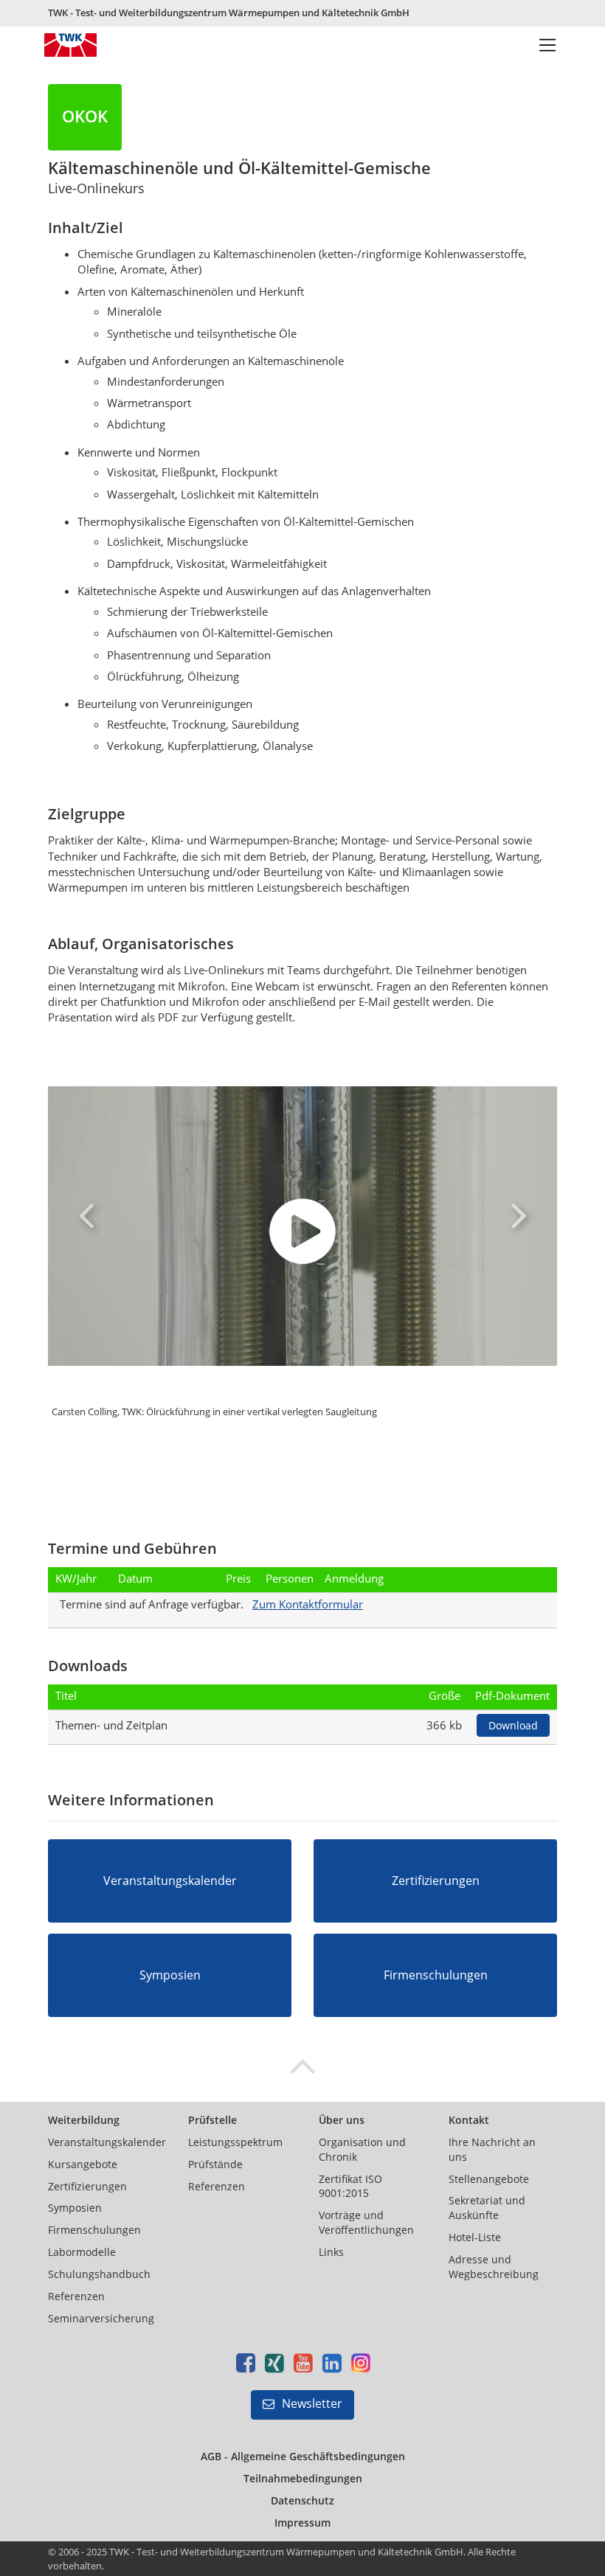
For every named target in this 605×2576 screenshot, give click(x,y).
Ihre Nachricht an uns (492, 2149)
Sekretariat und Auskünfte (487, 2208)
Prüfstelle (212, 2120)
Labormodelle (82, 2252)
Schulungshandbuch (99, 2274)
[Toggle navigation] (548, 46)
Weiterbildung (84, 2120)
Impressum (302, 2523)
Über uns (342, 2120)
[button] (86, 1215)
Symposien (75, 2208)
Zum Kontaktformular (308, 1604)
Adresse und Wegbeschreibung (494, 2267)
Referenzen (76, 2296)
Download (513, 1725)
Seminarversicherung (101, 2318)
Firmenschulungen (94, 2230)
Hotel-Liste (475, 2237)
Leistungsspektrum (235, 2142)
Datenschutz (302, 2500)
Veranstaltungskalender (107, 2142)
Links (331, 2252)
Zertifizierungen (87, 2186)
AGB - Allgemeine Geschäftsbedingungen (303, 2456)
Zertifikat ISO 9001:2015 (350, 2186)
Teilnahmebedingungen (303, 2478)
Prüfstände (215, 2164)
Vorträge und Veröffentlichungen (366, 2222)
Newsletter (312, 2403)
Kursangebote (83, 2164)
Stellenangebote (489, 2179)
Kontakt (469, 2120)
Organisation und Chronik (362, 2149)
